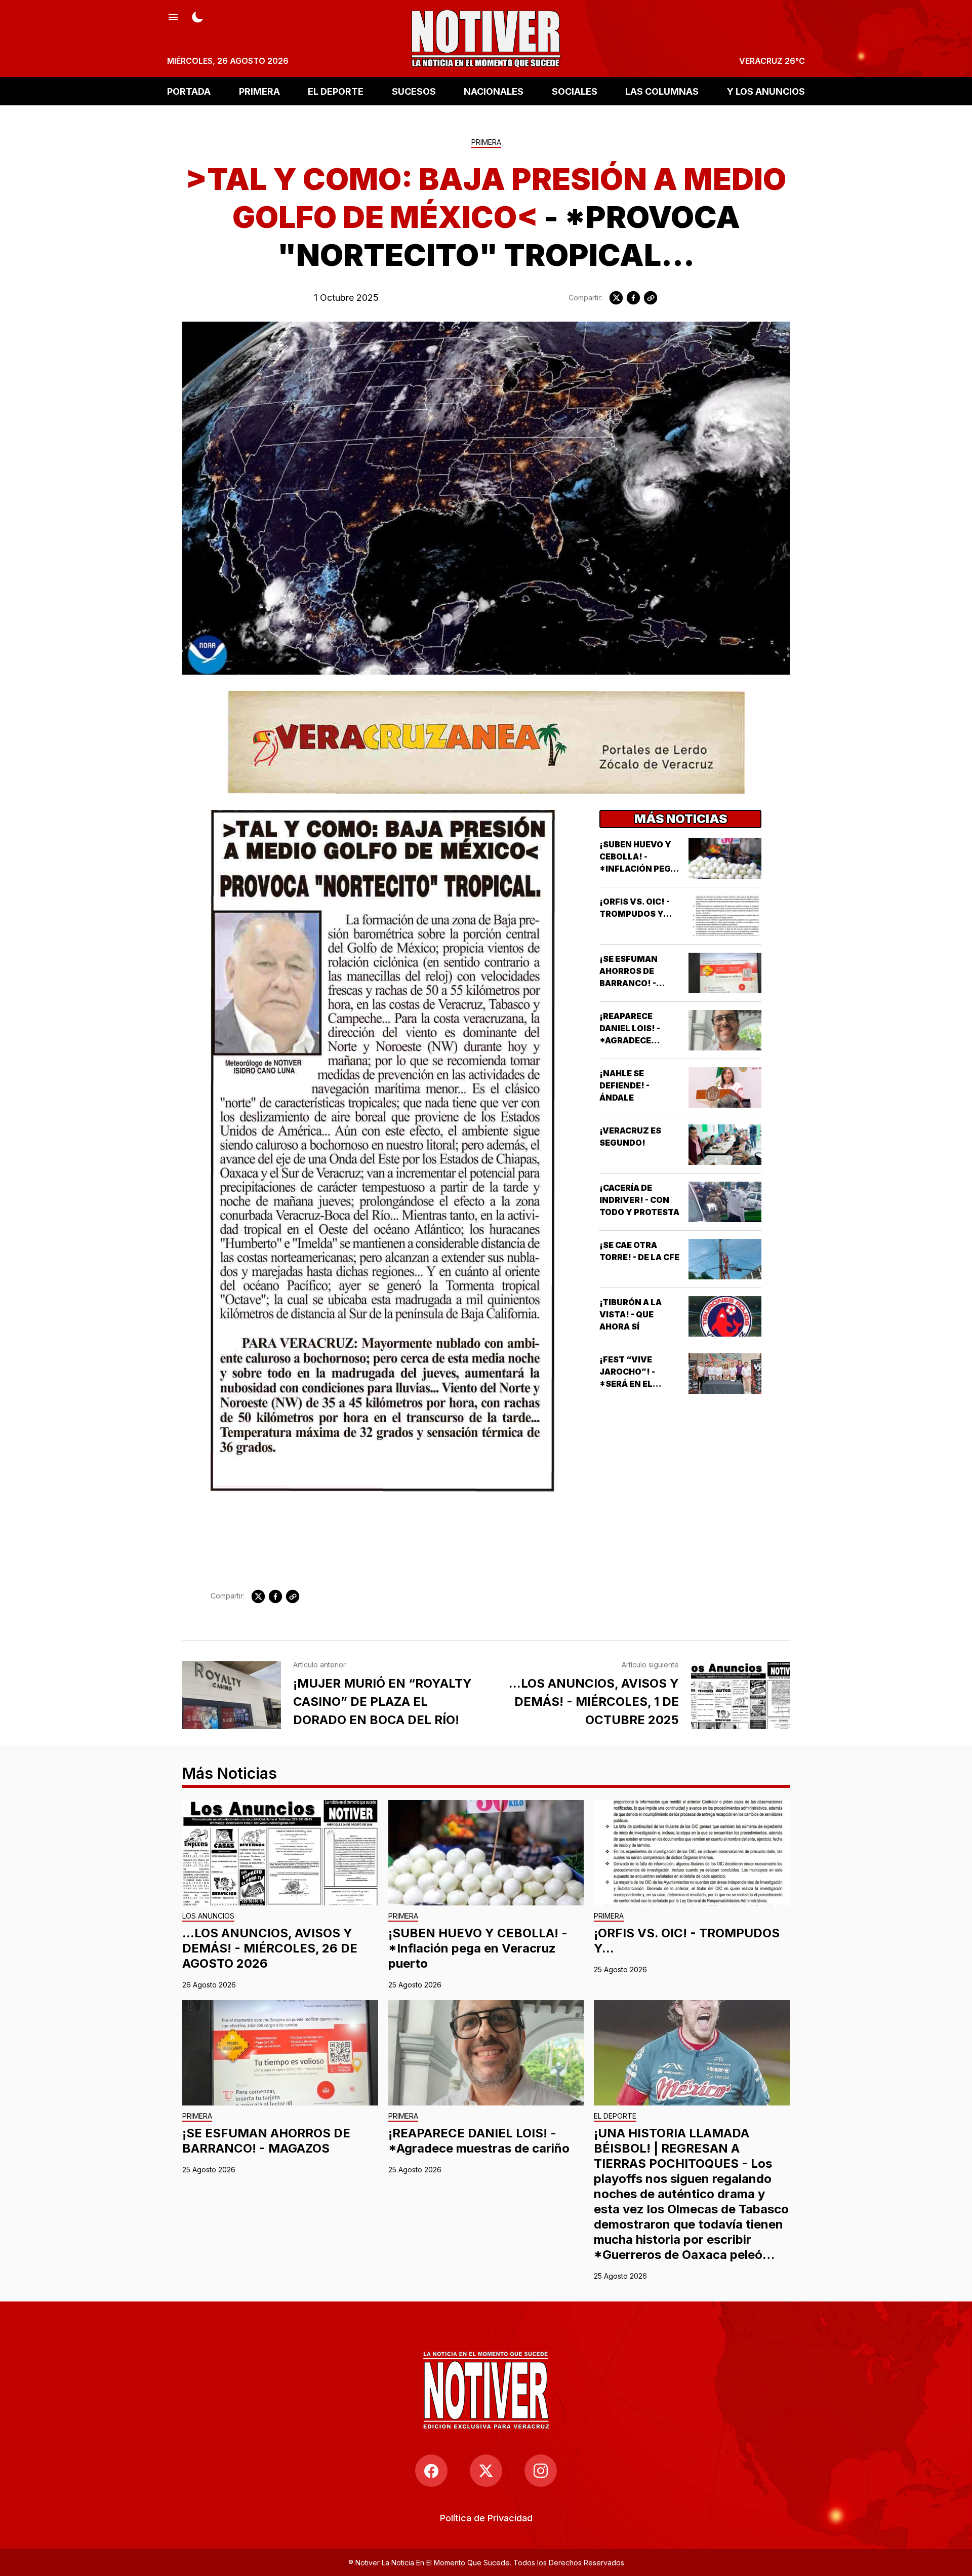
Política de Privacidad (486, 2518)
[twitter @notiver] (486, 2471)
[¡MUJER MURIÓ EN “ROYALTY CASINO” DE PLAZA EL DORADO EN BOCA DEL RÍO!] (232, 1695)
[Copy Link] (651, 298)
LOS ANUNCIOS (208, 1916)
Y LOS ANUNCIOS (766, 91)
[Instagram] (541, 2471)
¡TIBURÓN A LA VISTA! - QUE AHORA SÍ (631, 1314)
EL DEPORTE (336, 91)
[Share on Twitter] (616, 298)
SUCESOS (414, 91)
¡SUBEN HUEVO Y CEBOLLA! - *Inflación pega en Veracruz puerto (638, 869)
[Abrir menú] (173, 16)
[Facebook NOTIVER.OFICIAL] (431, 2471)
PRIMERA (259, 91)
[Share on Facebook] (633, 298)
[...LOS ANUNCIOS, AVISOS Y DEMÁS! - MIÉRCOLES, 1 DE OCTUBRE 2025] (740, 1695)
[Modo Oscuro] (197, 16)
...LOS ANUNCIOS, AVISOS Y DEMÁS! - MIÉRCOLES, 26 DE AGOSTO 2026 (270, 1948)
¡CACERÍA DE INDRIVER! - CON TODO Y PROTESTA (639, 1200)
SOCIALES (575, 91)
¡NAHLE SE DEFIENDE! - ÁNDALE (624, 1085)
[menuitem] (486, 2518)
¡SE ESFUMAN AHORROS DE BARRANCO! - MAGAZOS (266, 2141)
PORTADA (189, 91)
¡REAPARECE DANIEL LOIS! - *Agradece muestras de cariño (630, 1040)
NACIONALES (494, 91)
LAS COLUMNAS (662, 91)
